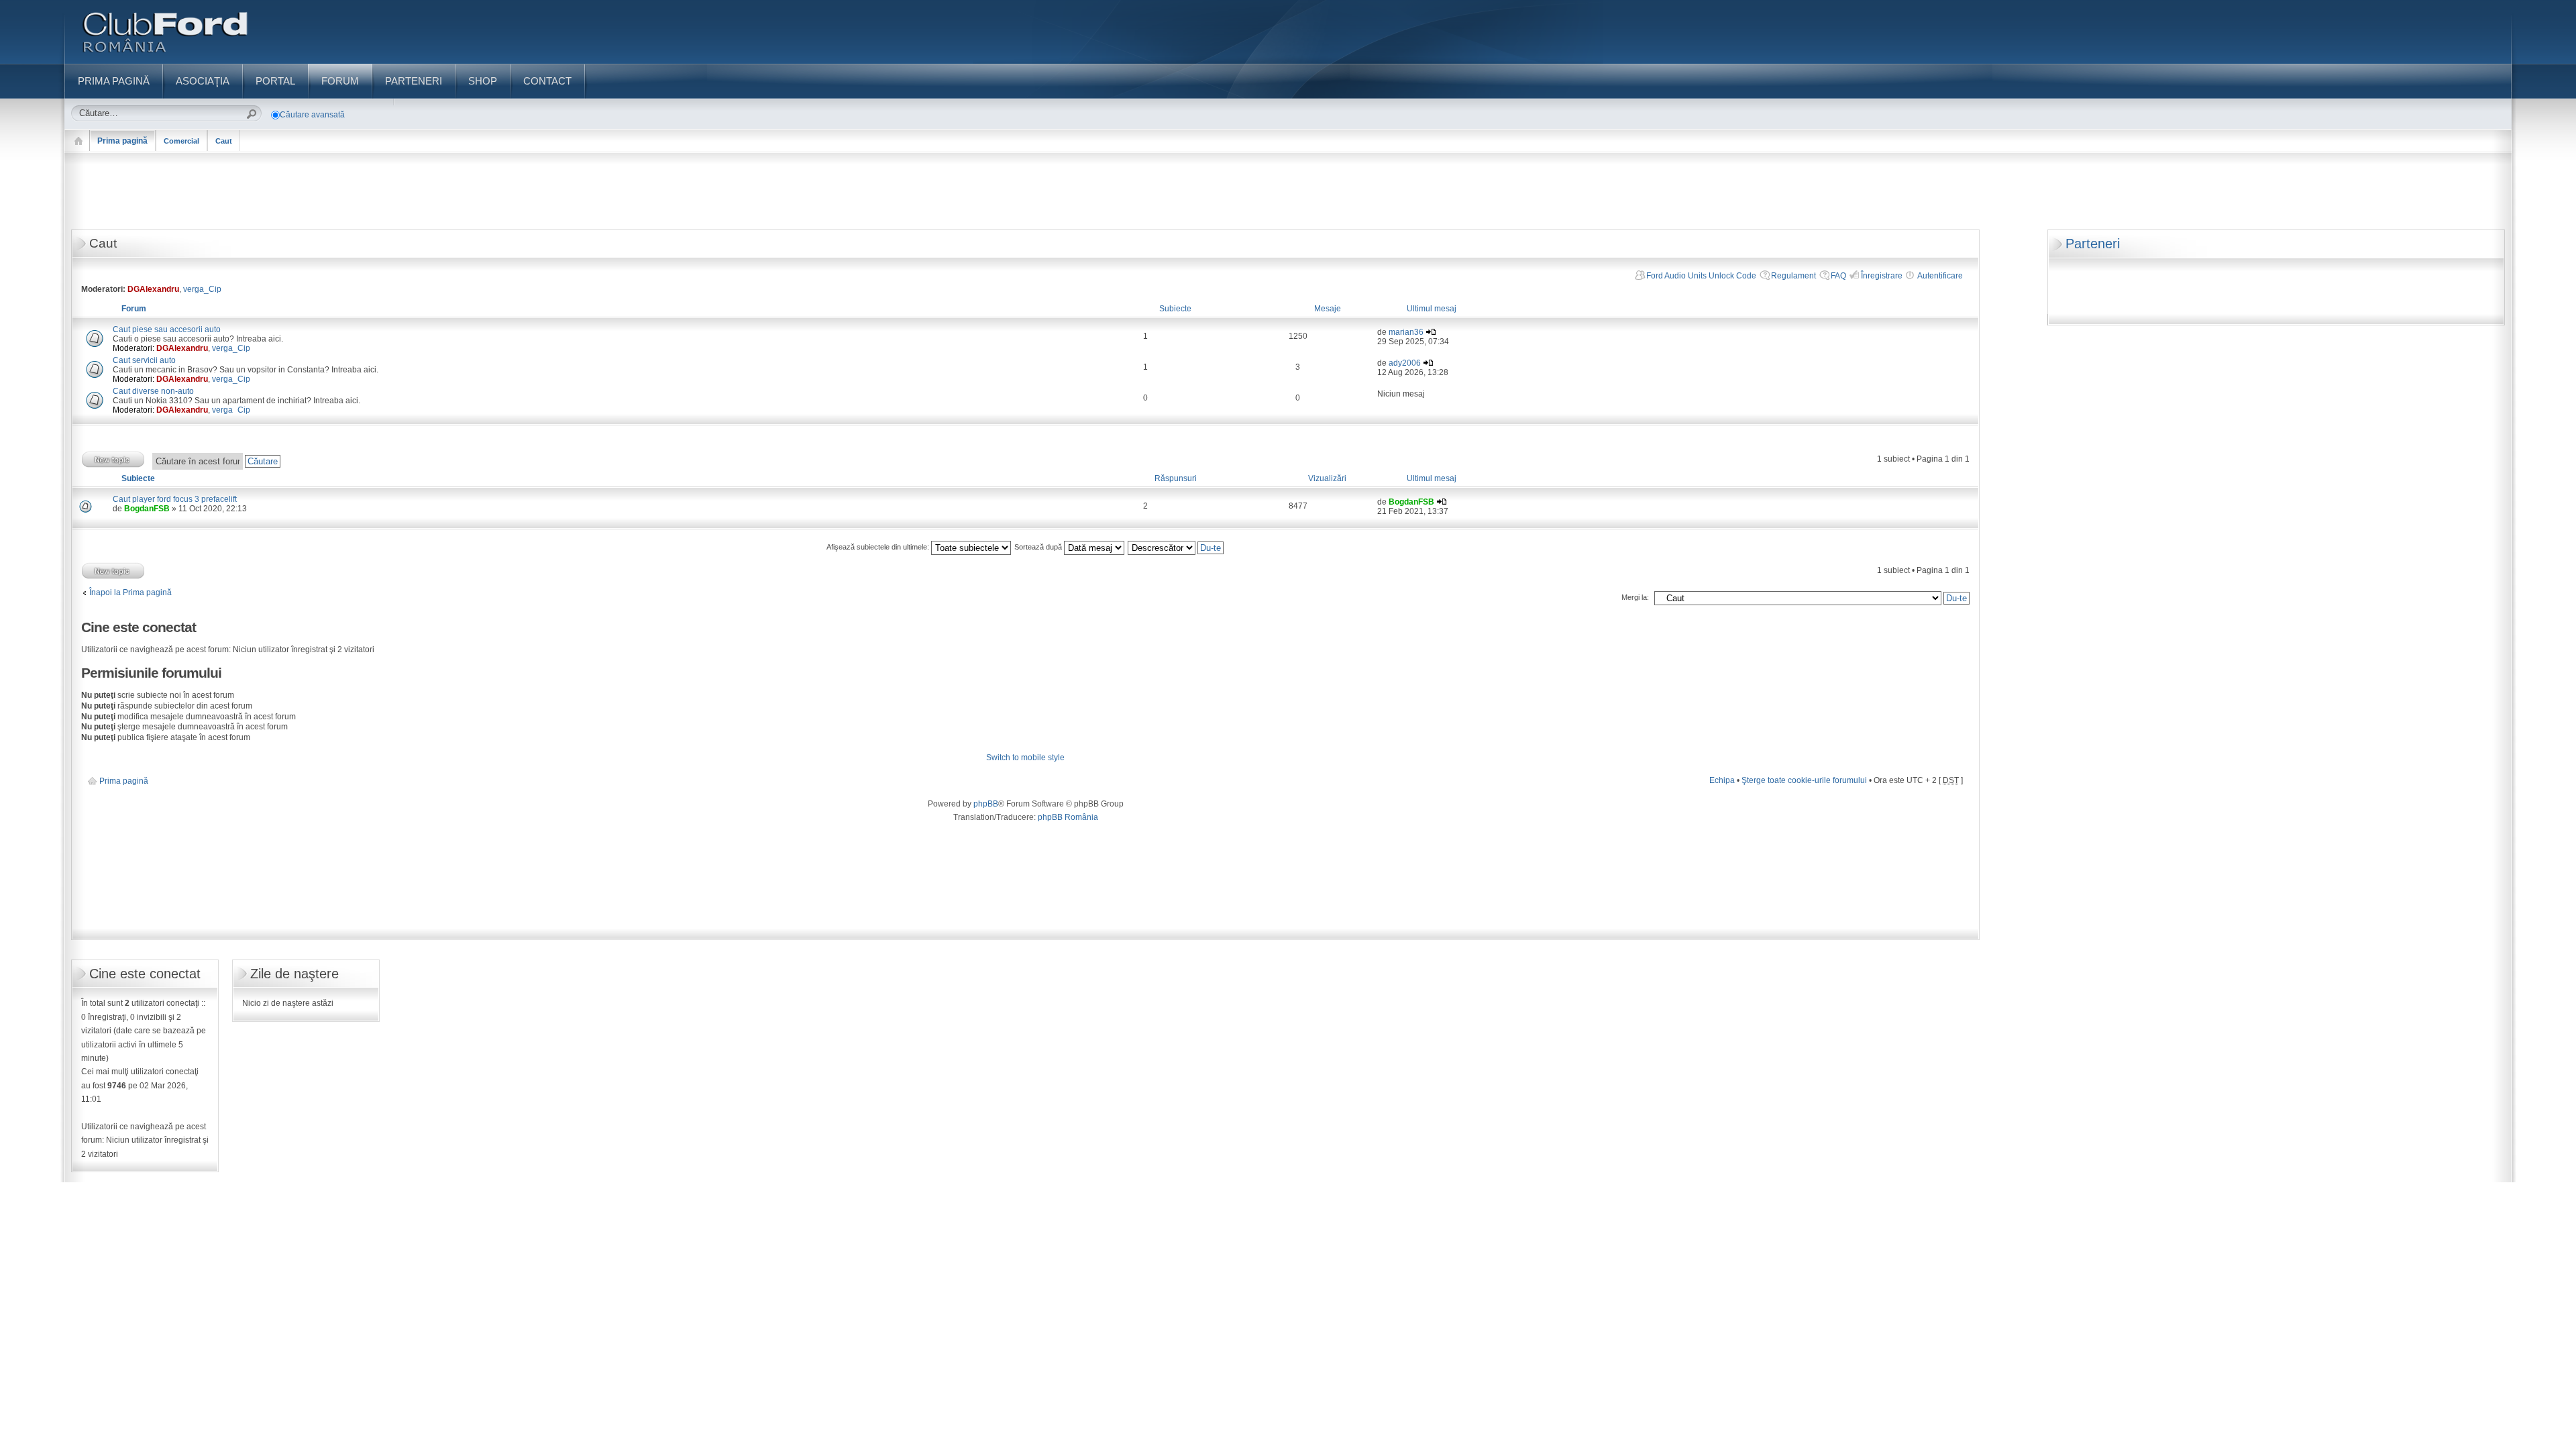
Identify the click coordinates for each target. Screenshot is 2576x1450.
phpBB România (1068, 817)
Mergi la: (1635, 597)
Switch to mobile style (1025, 758)
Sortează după (1039, 547)
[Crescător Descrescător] (1176, 547)
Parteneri (2093, 244)
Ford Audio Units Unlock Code (1701, 276)
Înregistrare (1882, 276)
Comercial (181, 141)
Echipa (1722, 780)
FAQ (1838, 276)
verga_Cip (202, 289)
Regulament (1793, 276)
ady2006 (1405, 363)
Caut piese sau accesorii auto (167, 329)
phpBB (986, 804)
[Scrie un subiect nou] (113, 459)
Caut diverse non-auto (153, 391)
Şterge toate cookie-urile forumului (1804, 780)
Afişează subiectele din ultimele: (879, 547)
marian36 (1406, 332)
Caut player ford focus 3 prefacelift (175, 499)
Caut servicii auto (144, 360)
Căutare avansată (312, 115)
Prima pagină (122, 141)
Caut (224, 141)
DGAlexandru (153, 289)
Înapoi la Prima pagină (130, 592)
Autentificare (1940, 276)
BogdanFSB (147, 509)
